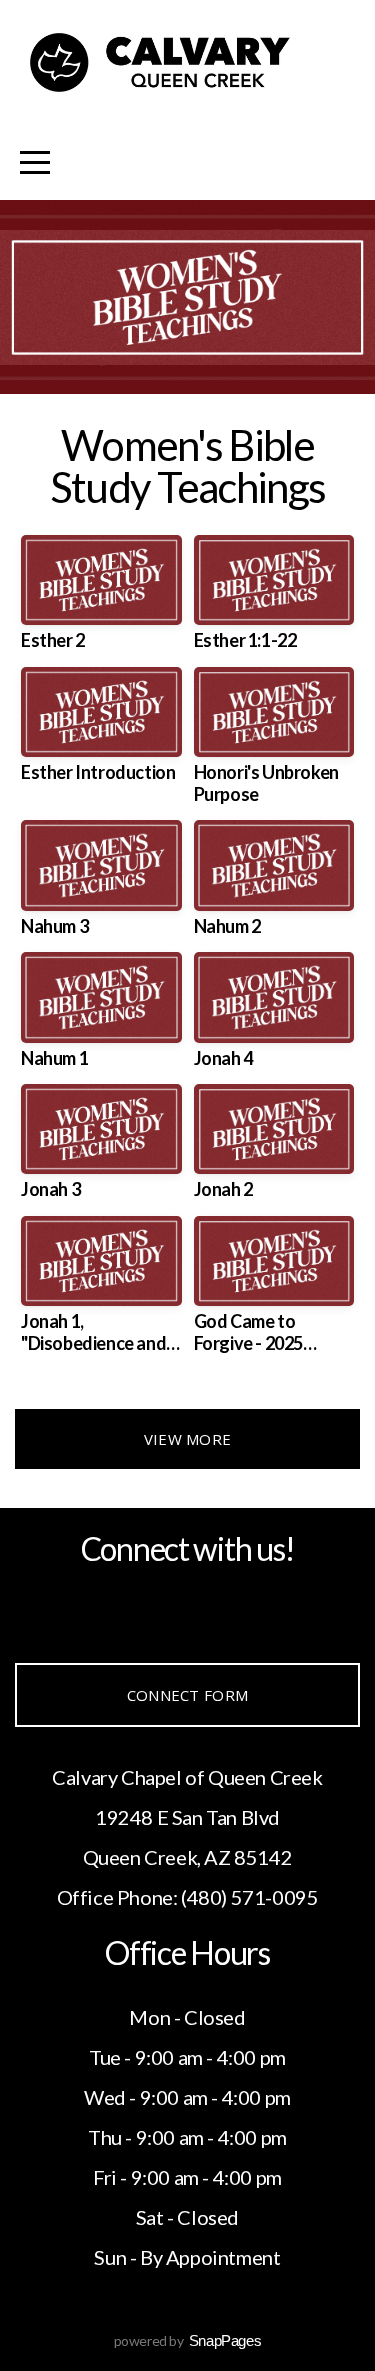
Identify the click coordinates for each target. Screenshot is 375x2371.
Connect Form (188, 1695)
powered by (188, 2340)
